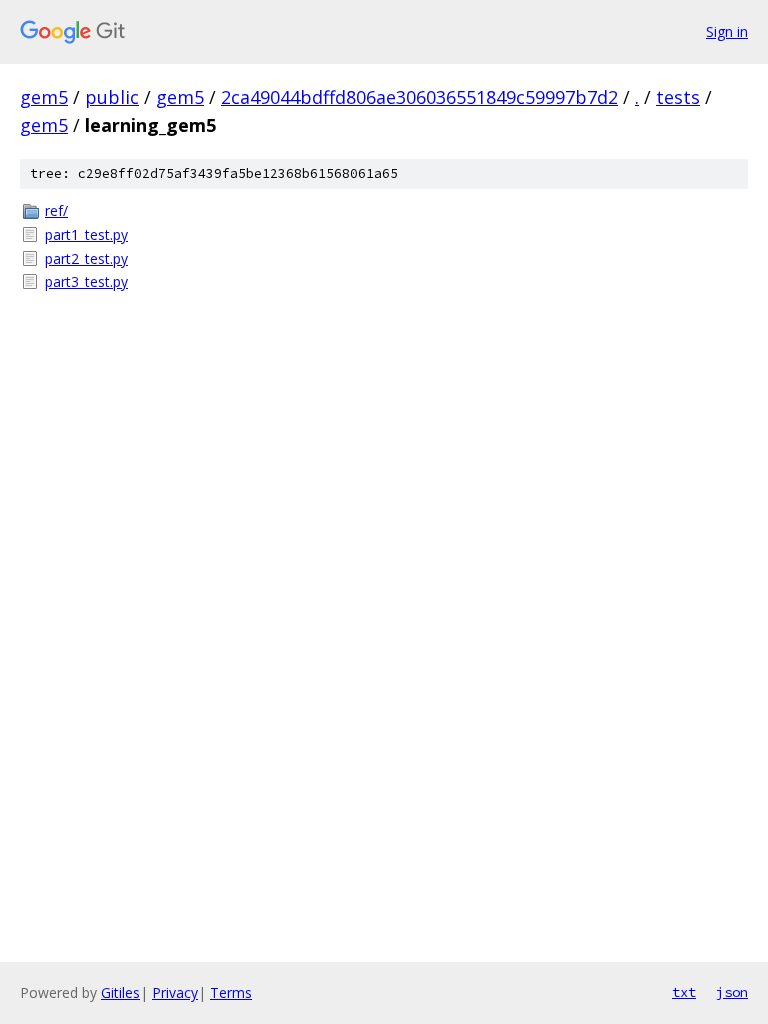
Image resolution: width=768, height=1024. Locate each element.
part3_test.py (86, 281)
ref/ (56, 210)
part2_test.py (86, 258)
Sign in (727, 31)
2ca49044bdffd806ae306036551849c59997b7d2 (419, 97)
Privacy (175, 992)
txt (684, 992)
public (112, 97)
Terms (231, 992)
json (732, 992)
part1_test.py (86, 234)
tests (678, 97)
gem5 (44, 97)
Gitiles (120, 992)
